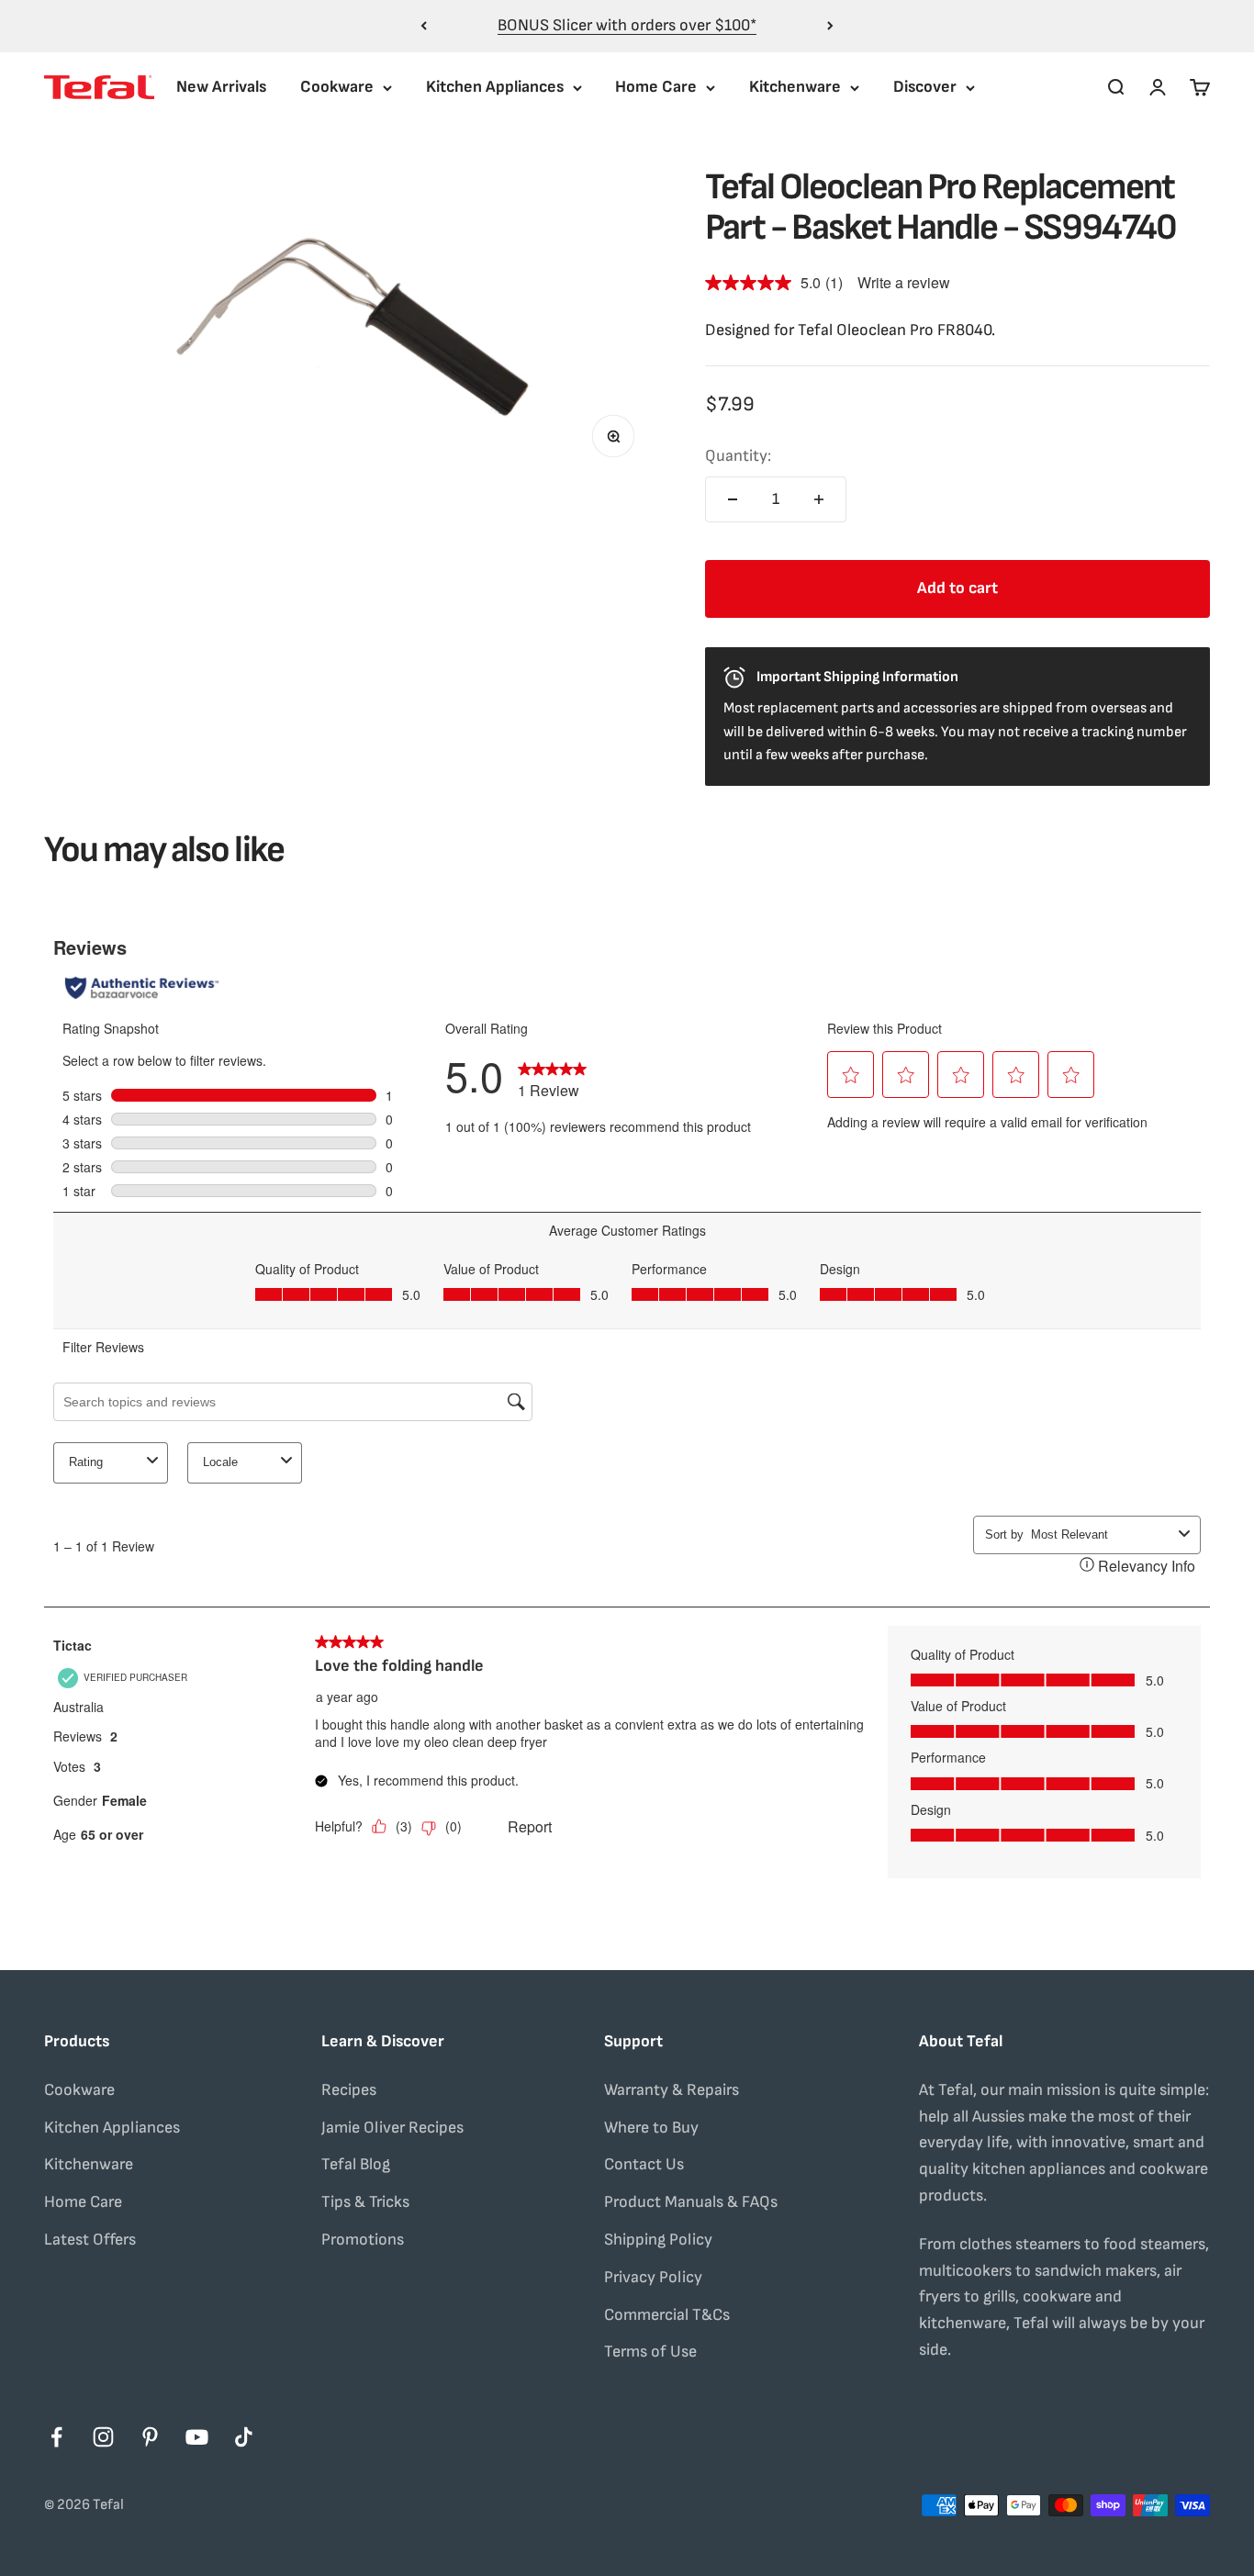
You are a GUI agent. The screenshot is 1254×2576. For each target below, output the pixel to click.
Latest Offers (90, 2240)
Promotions (363, 2240)
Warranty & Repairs (672, 2090)
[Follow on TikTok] (244, 2437)
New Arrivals (221, 87)
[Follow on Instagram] (103, 2437)
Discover (925, 87)
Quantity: (738, 456)
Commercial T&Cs (667, 2315)
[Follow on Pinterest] (150, 2437)
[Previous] (424, 26)
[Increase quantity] (819, 499)
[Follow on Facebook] (56, 2437)
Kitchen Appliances (495, 87)
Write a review (904, 282)
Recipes (349, 2090)
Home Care (656, 87)
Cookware (337, 87)
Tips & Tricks (365, 2202)
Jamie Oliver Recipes (392, 2128)
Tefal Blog (356, 2164)
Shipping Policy (658, 2240)
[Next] (830, 26)
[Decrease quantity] (733, 499)
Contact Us (644, 2164)
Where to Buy (651, 2128)
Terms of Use (650, 2352)
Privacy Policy (653, 2277)
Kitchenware (795, 87)
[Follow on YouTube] (197, 2437)
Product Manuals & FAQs (691, 2202)
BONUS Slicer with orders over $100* (627, 25)
